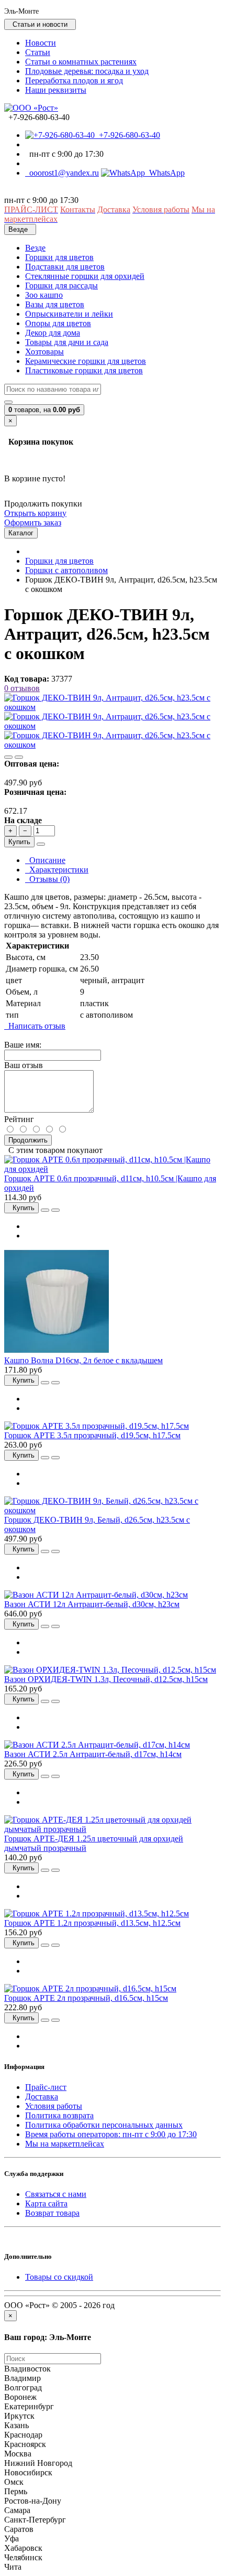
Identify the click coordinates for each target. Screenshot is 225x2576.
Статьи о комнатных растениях (81, 62)
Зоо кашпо (44, 295)
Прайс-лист (46, 2087)
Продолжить (28, 1140)
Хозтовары (44, 352)
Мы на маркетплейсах (65, 2144)
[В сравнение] (19, 757)
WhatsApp (165, 173)
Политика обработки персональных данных (104, 2125)
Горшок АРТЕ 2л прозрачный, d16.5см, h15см (86, 1998)
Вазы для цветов (55, 304)
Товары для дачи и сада (67, 342)
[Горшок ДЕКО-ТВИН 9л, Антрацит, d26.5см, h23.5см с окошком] (113, 707)
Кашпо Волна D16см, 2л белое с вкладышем (83, 1360)
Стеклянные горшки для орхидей (85, 276)
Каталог (21, 533)
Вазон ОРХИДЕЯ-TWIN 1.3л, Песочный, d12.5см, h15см (106, 1679)
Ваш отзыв (24, 1065)
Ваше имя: (23, 1045)
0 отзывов (22, 688)
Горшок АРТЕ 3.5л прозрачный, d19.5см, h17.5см (92, 1435)
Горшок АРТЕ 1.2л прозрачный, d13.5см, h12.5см (92, 1923)
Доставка (42, 2097)
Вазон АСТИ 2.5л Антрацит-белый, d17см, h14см (93, 1754)
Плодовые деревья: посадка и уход (87, 71)
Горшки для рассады (61, 285)
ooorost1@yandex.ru (62, 173)
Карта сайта (46, 2203)
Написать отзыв (35, 1026)
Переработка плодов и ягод (74, 80)
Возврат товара (52, 2213)
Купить (19, 842)
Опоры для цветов (58, 323)
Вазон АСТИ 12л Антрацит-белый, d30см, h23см (92, 1604)
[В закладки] (8, 757)
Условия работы (54, 2106)
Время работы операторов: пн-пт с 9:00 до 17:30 (111, 2134)
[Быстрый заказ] (41, 844)
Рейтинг (19, 1119)
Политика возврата (59, 2115)
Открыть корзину (35, 513)
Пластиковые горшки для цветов (84, 370)
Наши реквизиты (56, 90)
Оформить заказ (33, 522)
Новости (41, 43)
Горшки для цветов (59, 257)
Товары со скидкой (59, 2277)
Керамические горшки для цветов (86, 361)
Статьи (38, 52)
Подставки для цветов (65, 267)
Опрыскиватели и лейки (69, 314)
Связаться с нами (56, 2194)
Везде (35, 248)
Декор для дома (53, 333)
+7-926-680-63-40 (127, 135)
